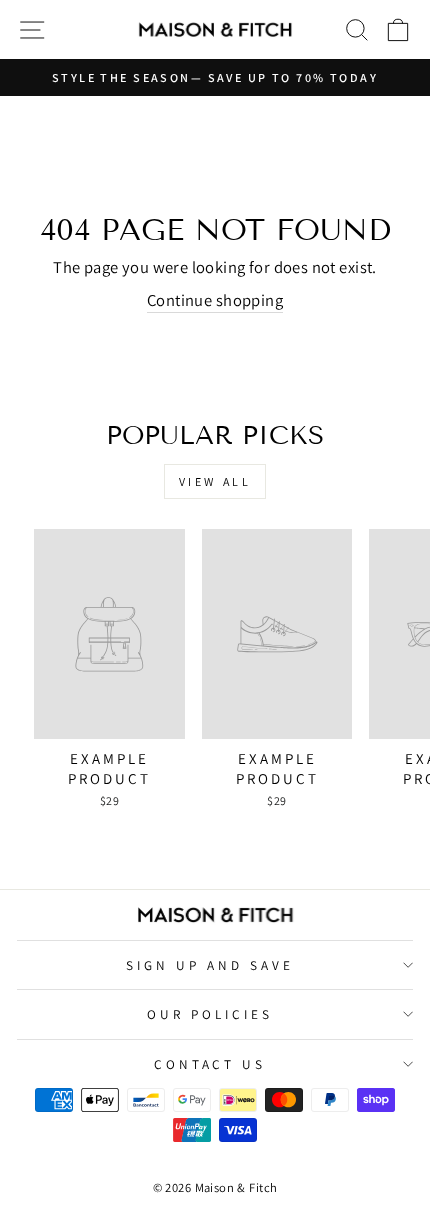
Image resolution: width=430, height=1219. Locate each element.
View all (215, 481)
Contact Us (210, 1064)
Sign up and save (210, 965)
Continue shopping (215, 300)
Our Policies (210, 1014)
